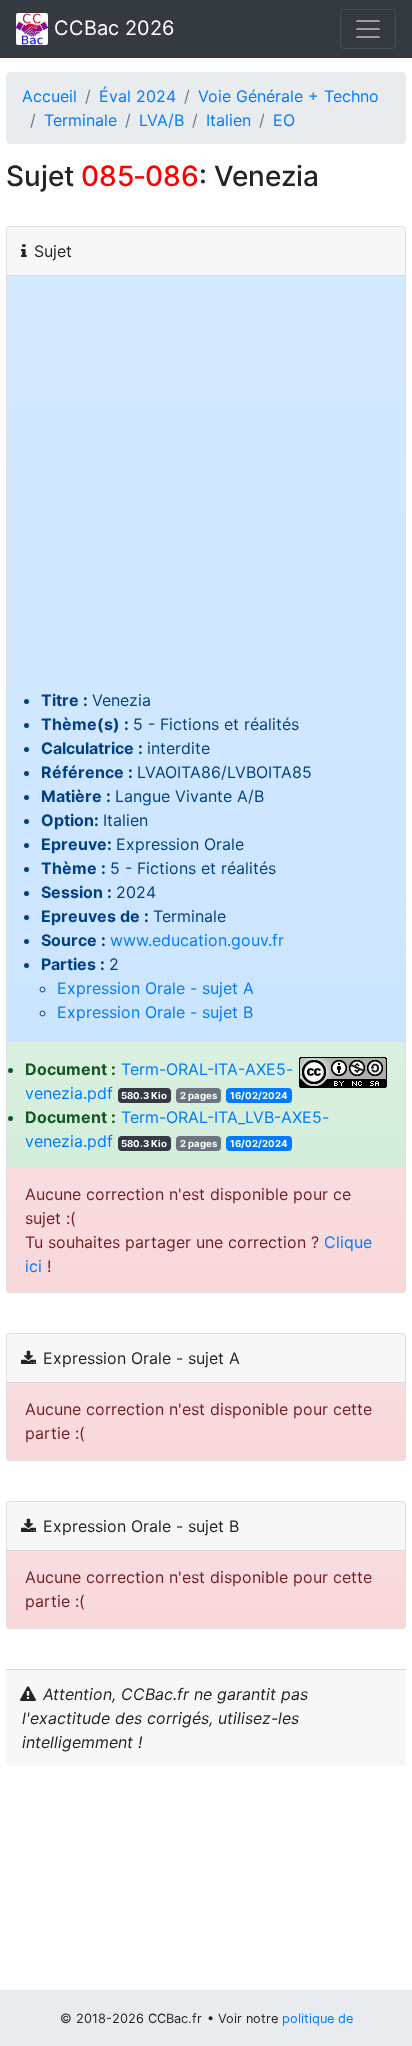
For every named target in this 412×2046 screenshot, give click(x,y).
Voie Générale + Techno (288, 96)
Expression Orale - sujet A (155, 988)
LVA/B (161, 120)
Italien (228, 120)
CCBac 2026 (111, 28)
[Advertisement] (206, 489)
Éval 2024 (137, 96)
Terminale (80, 120)
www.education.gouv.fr (197, 940)
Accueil (49, 96)
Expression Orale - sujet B (155, 1012)
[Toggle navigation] (368, 29)
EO (284, 120)
